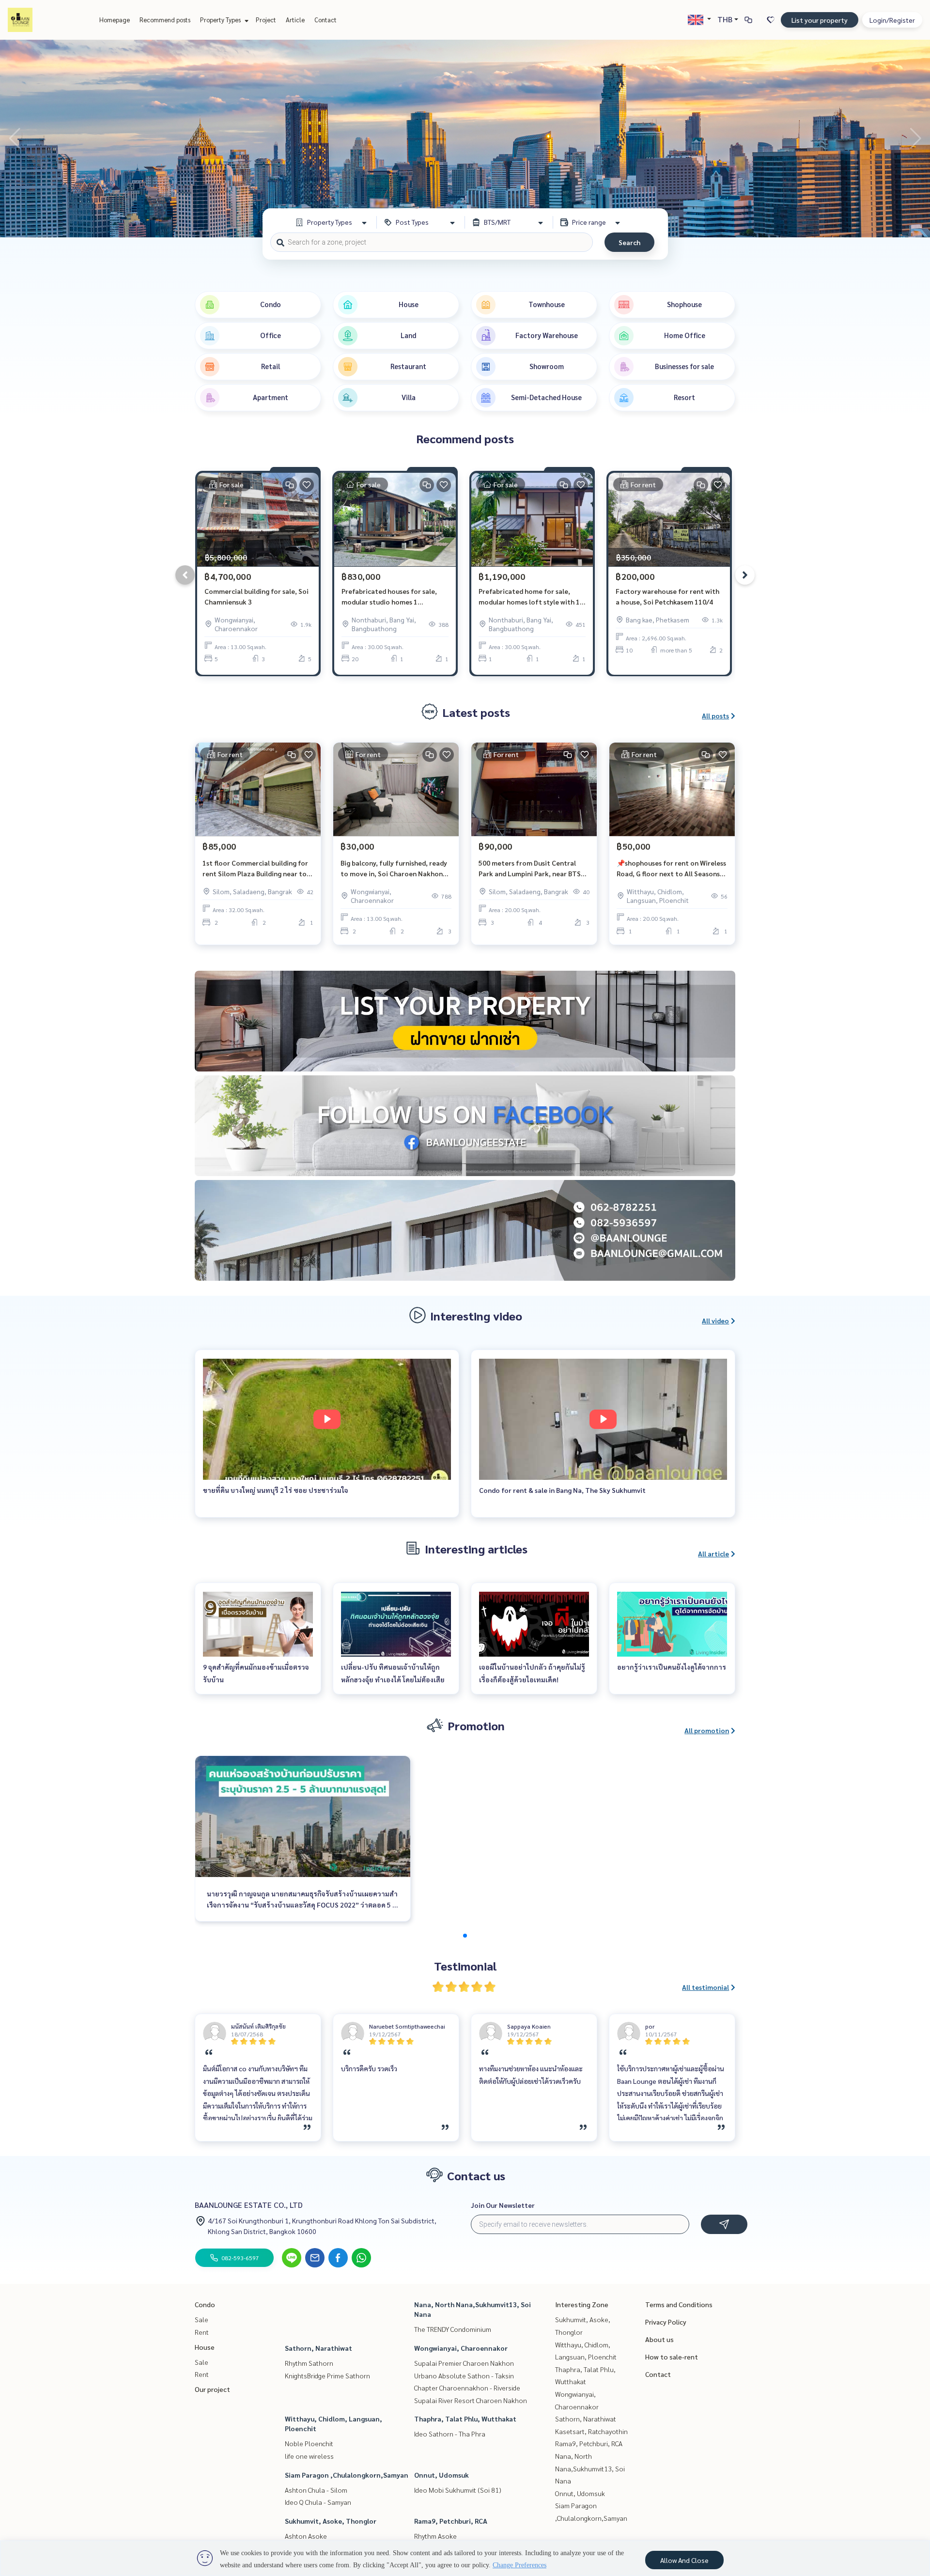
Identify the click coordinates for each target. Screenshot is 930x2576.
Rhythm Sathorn (309, 2363)
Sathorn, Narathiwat (318, 2348)
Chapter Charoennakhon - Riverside (467, 2388)
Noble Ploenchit (309, 2443)
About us (659, 2339)
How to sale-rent (672, 2357)
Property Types (221, 20)
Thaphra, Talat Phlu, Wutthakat (465, 2419)
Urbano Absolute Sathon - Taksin (464, 2375)
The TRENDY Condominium (453, 2329)
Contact (325, 20)
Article (295, 20)
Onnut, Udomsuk (442, 2475)
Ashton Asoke (306, 2536)
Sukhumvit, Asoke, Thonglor (331, 2521)
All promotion (707, 1730)
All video (715, 1320)
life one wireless (309, 2456)
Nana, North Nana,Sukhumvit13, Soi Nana (590, 2468)
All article (713, 1553)
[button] (915, 139)
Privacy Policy (666, 2322)
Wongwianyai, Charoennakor (461, 2348)
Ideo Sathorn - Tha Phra (450, 2434)
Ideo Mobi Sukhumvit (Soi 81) (458, 2490)
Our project (212, 2389)
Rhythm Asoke (435, 2536)
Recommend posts (165, 20)
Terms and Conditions (679, 2304)
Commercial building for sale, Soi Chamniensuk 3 (256, 597)
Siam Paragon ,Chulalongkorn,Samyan (347, 2475)
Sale (201, 2319)
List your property (820, 20)
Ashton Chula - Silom (316, 2490)
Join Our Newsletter (503, 2205)
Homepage (115, 20)
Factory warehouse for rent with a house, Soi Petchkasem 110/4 (667, 597)
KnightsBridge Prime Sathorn (327, 2375)
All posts (715, 715)
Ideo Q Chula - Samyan (318, 2502)
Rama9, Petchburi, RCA (451, 2521)
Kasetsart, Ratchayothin (591, 2431)
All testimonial (705, 1987)
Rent (202, 2332)
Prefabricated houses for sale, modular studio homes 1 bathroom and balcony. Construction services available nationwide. (391, 597)
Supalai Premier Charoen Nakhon (464, 2363)
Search (629, 242)
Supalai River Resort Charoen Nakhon (471, 2400)
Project (266, 20)
